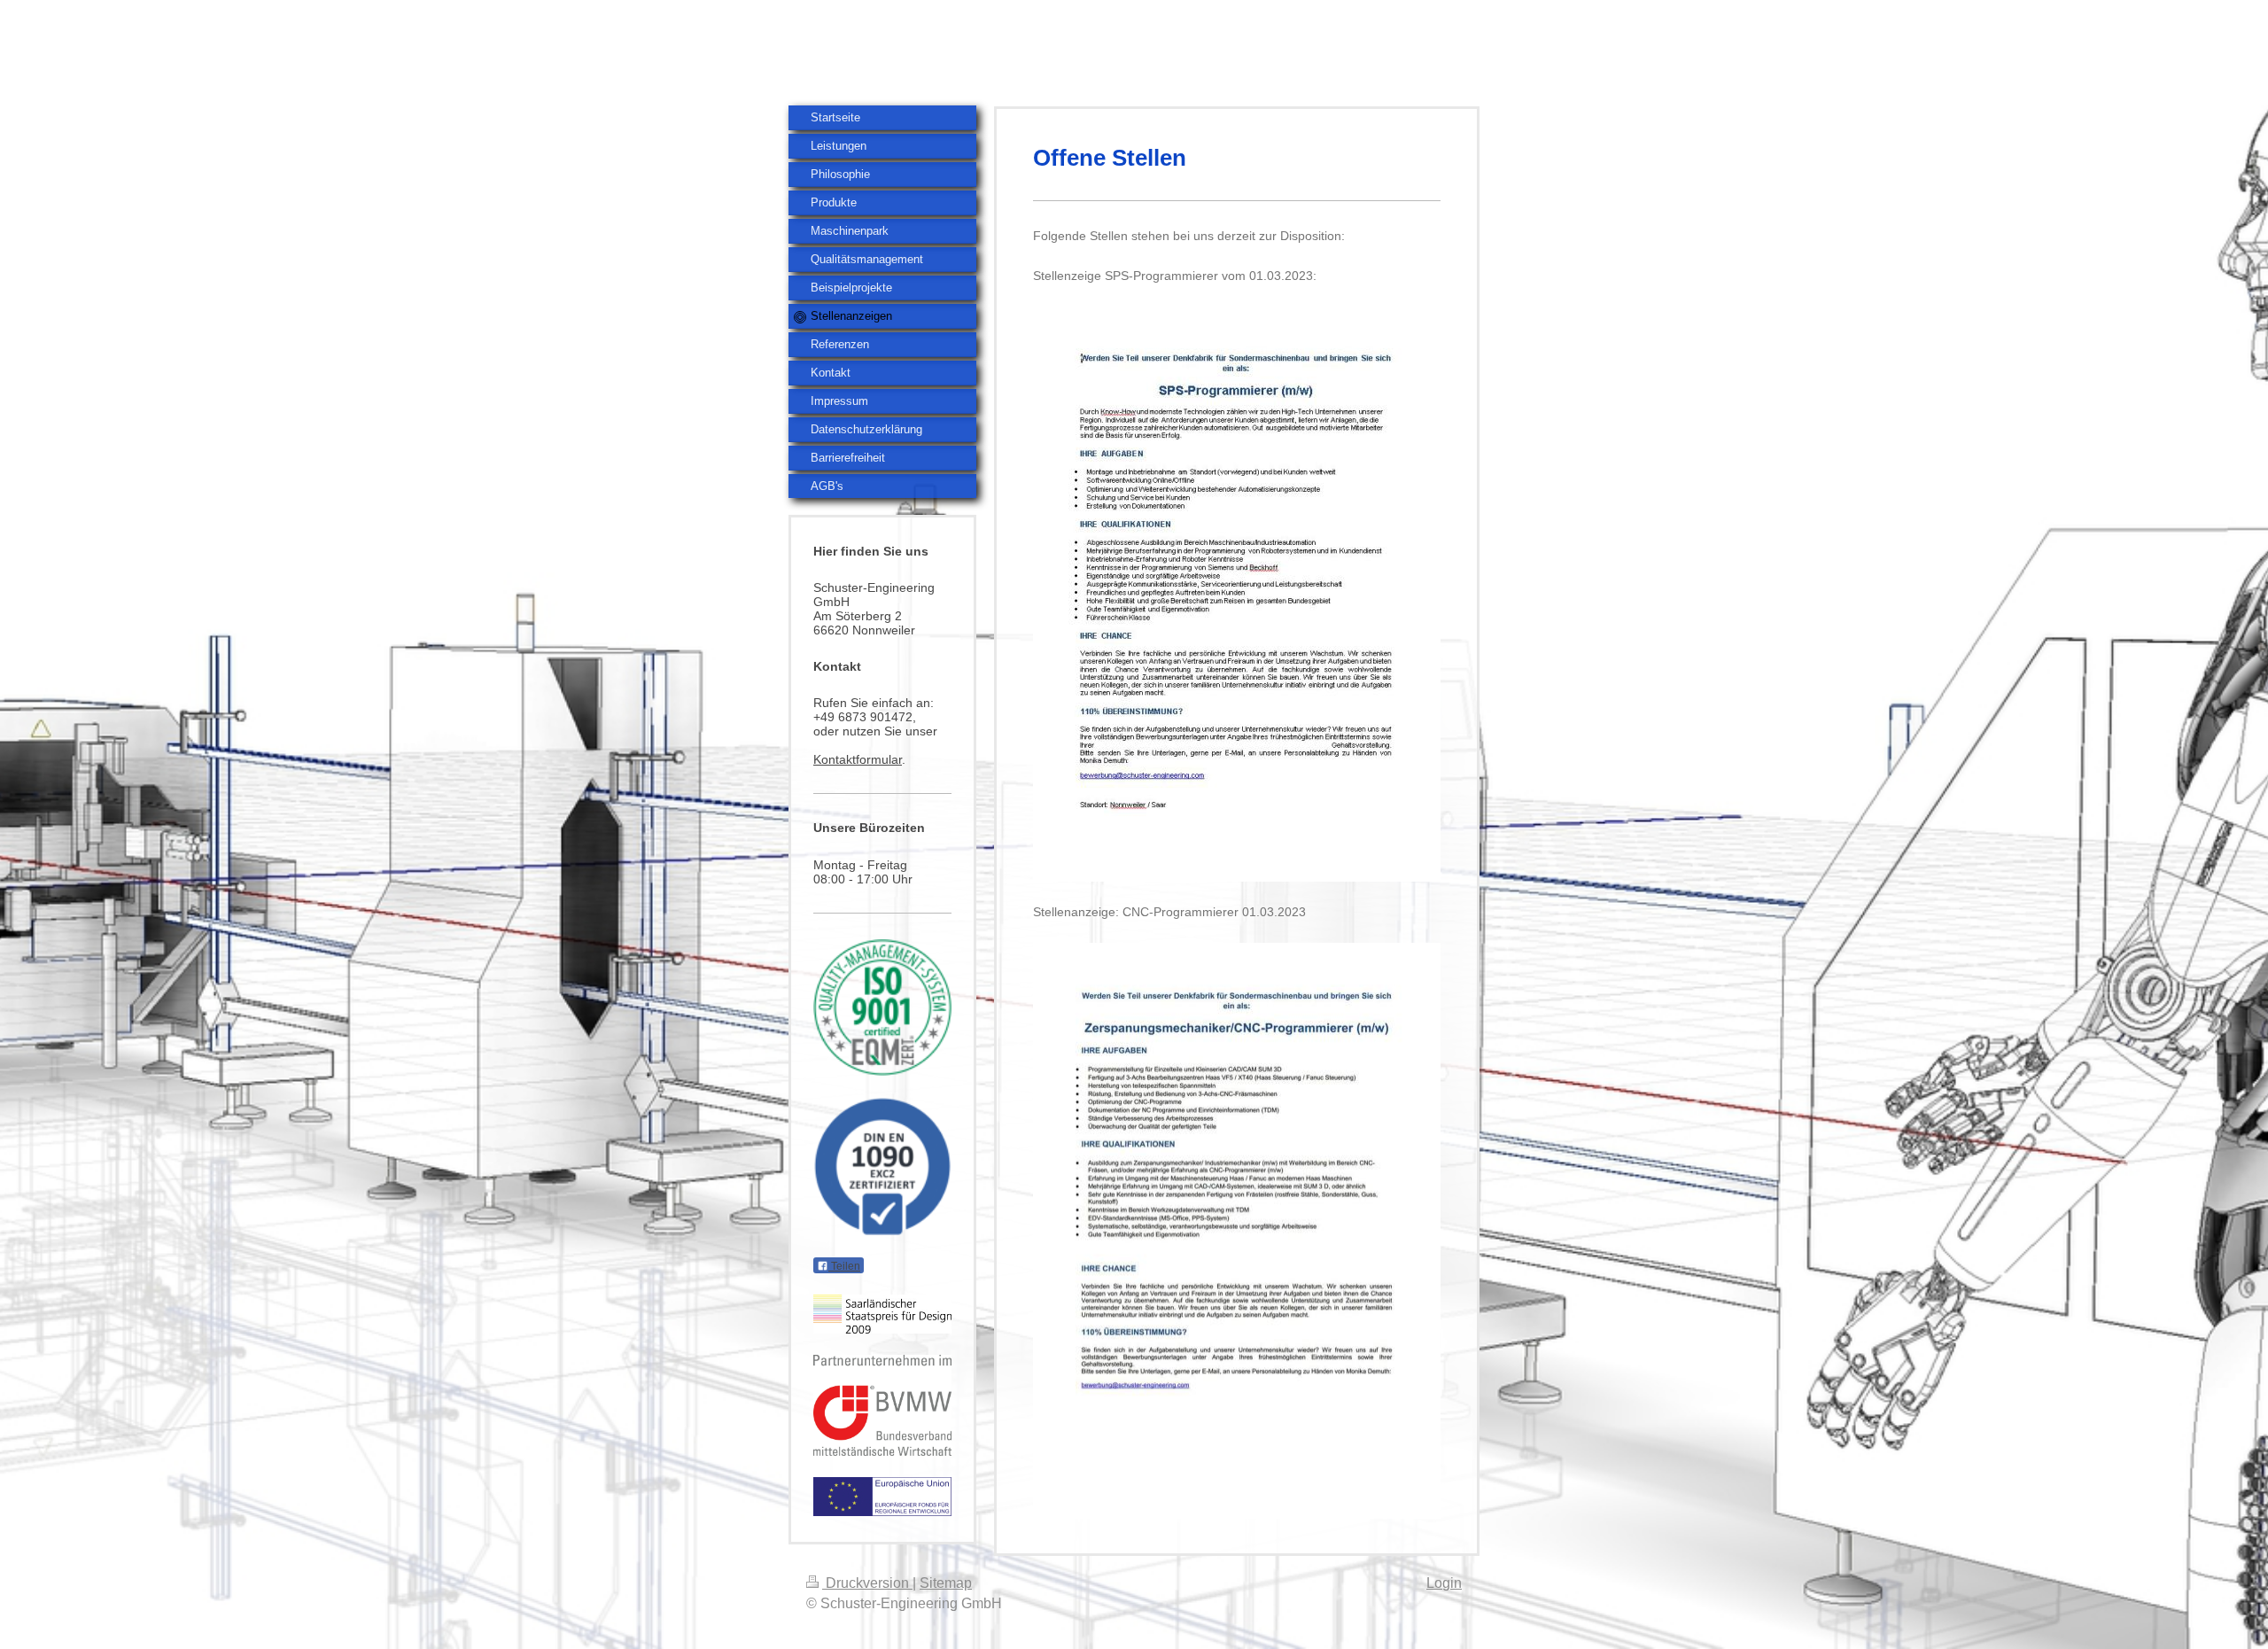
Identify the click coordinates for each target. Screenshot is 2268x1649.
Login (1444, 1583)
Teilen (844, 1266)
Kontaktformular (858, 759)
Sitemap (946, 1583)
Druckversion (867, 1583)
